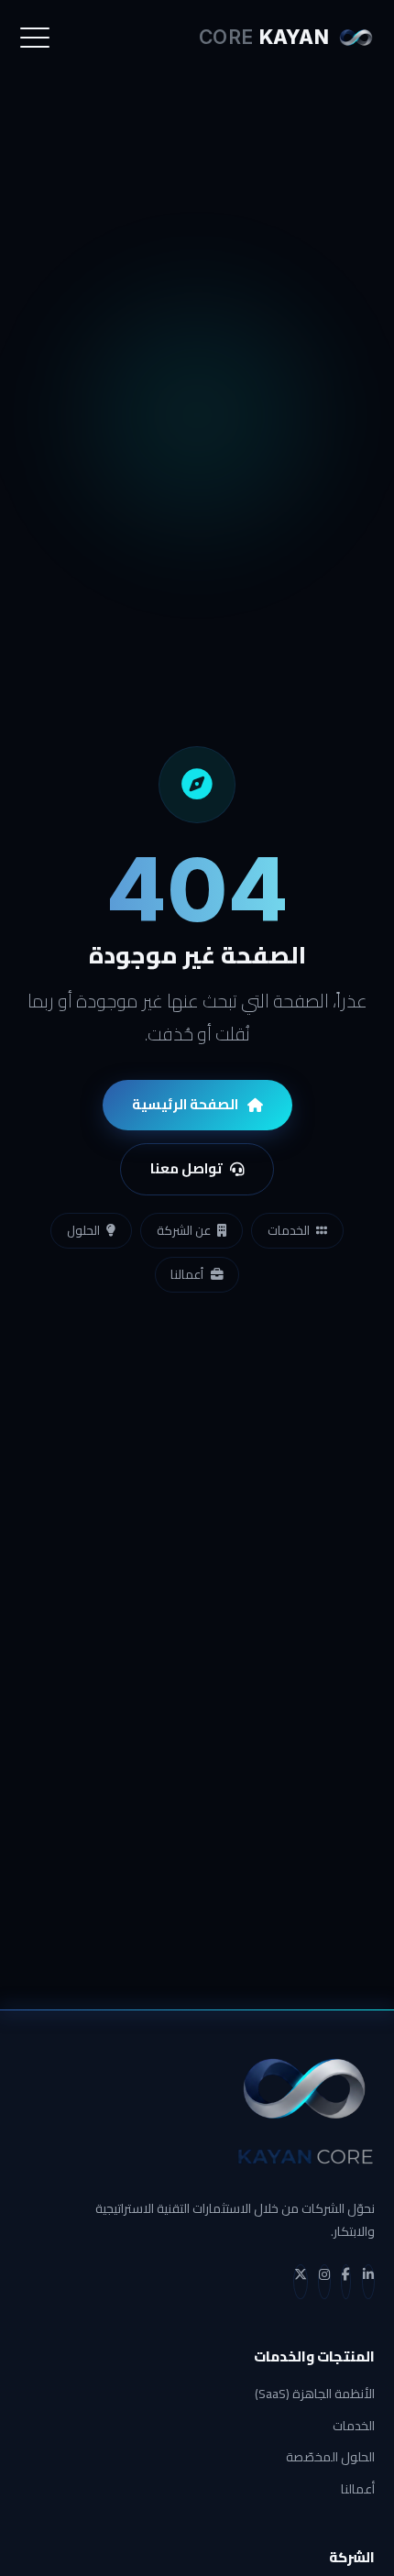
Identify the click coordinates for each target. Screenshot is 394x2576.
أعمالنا (187, 1274)
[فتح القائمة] (35, 38)
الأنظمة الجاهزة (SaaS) (315, 2394)
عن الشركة (184, 1230)
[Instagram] (324, 2282)
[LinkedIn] (368, 2282)
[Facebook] (346, 2282)
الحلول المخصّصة (330, 2457)
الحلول (83, 1230)
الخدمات (289, 1230)
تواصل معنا (186, 1168)
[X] (301, 2282)
